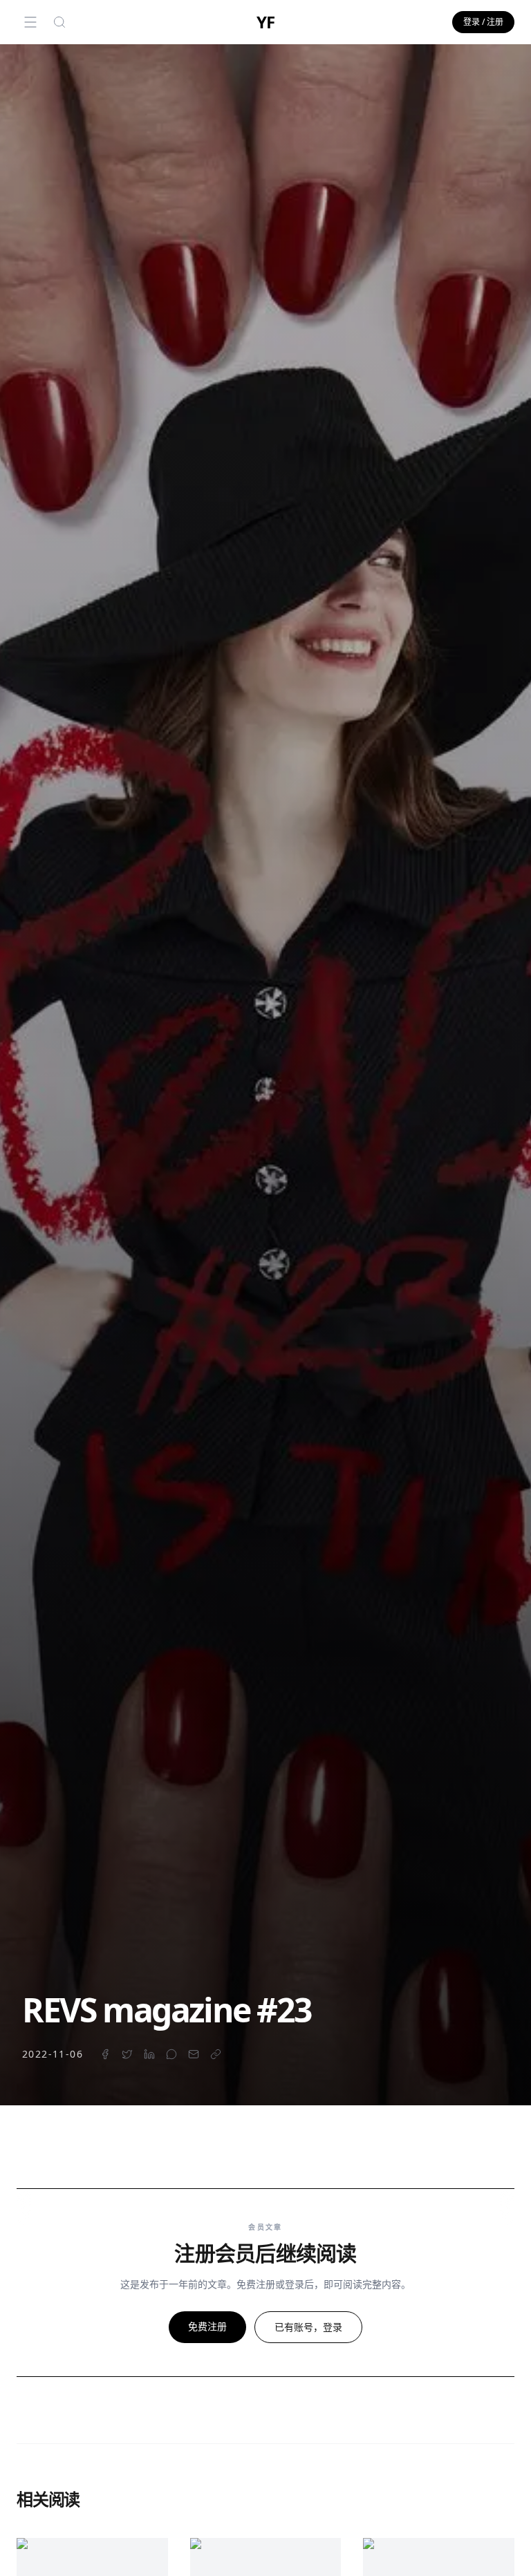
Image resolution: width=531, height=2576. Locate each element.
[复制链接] (216, 2054)
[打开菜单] (30, 22)
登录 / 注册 (483, 22)
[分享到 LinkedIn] (149, 2054)
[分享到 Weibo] (171, 2054)
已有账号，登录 (308, 2327)
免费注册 (207, 2326)
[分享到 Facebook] (105, 2054)
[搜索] (59, 22)
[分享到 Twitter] (127, 2054)
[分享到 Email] (194, 2054)
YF (265, 22)
